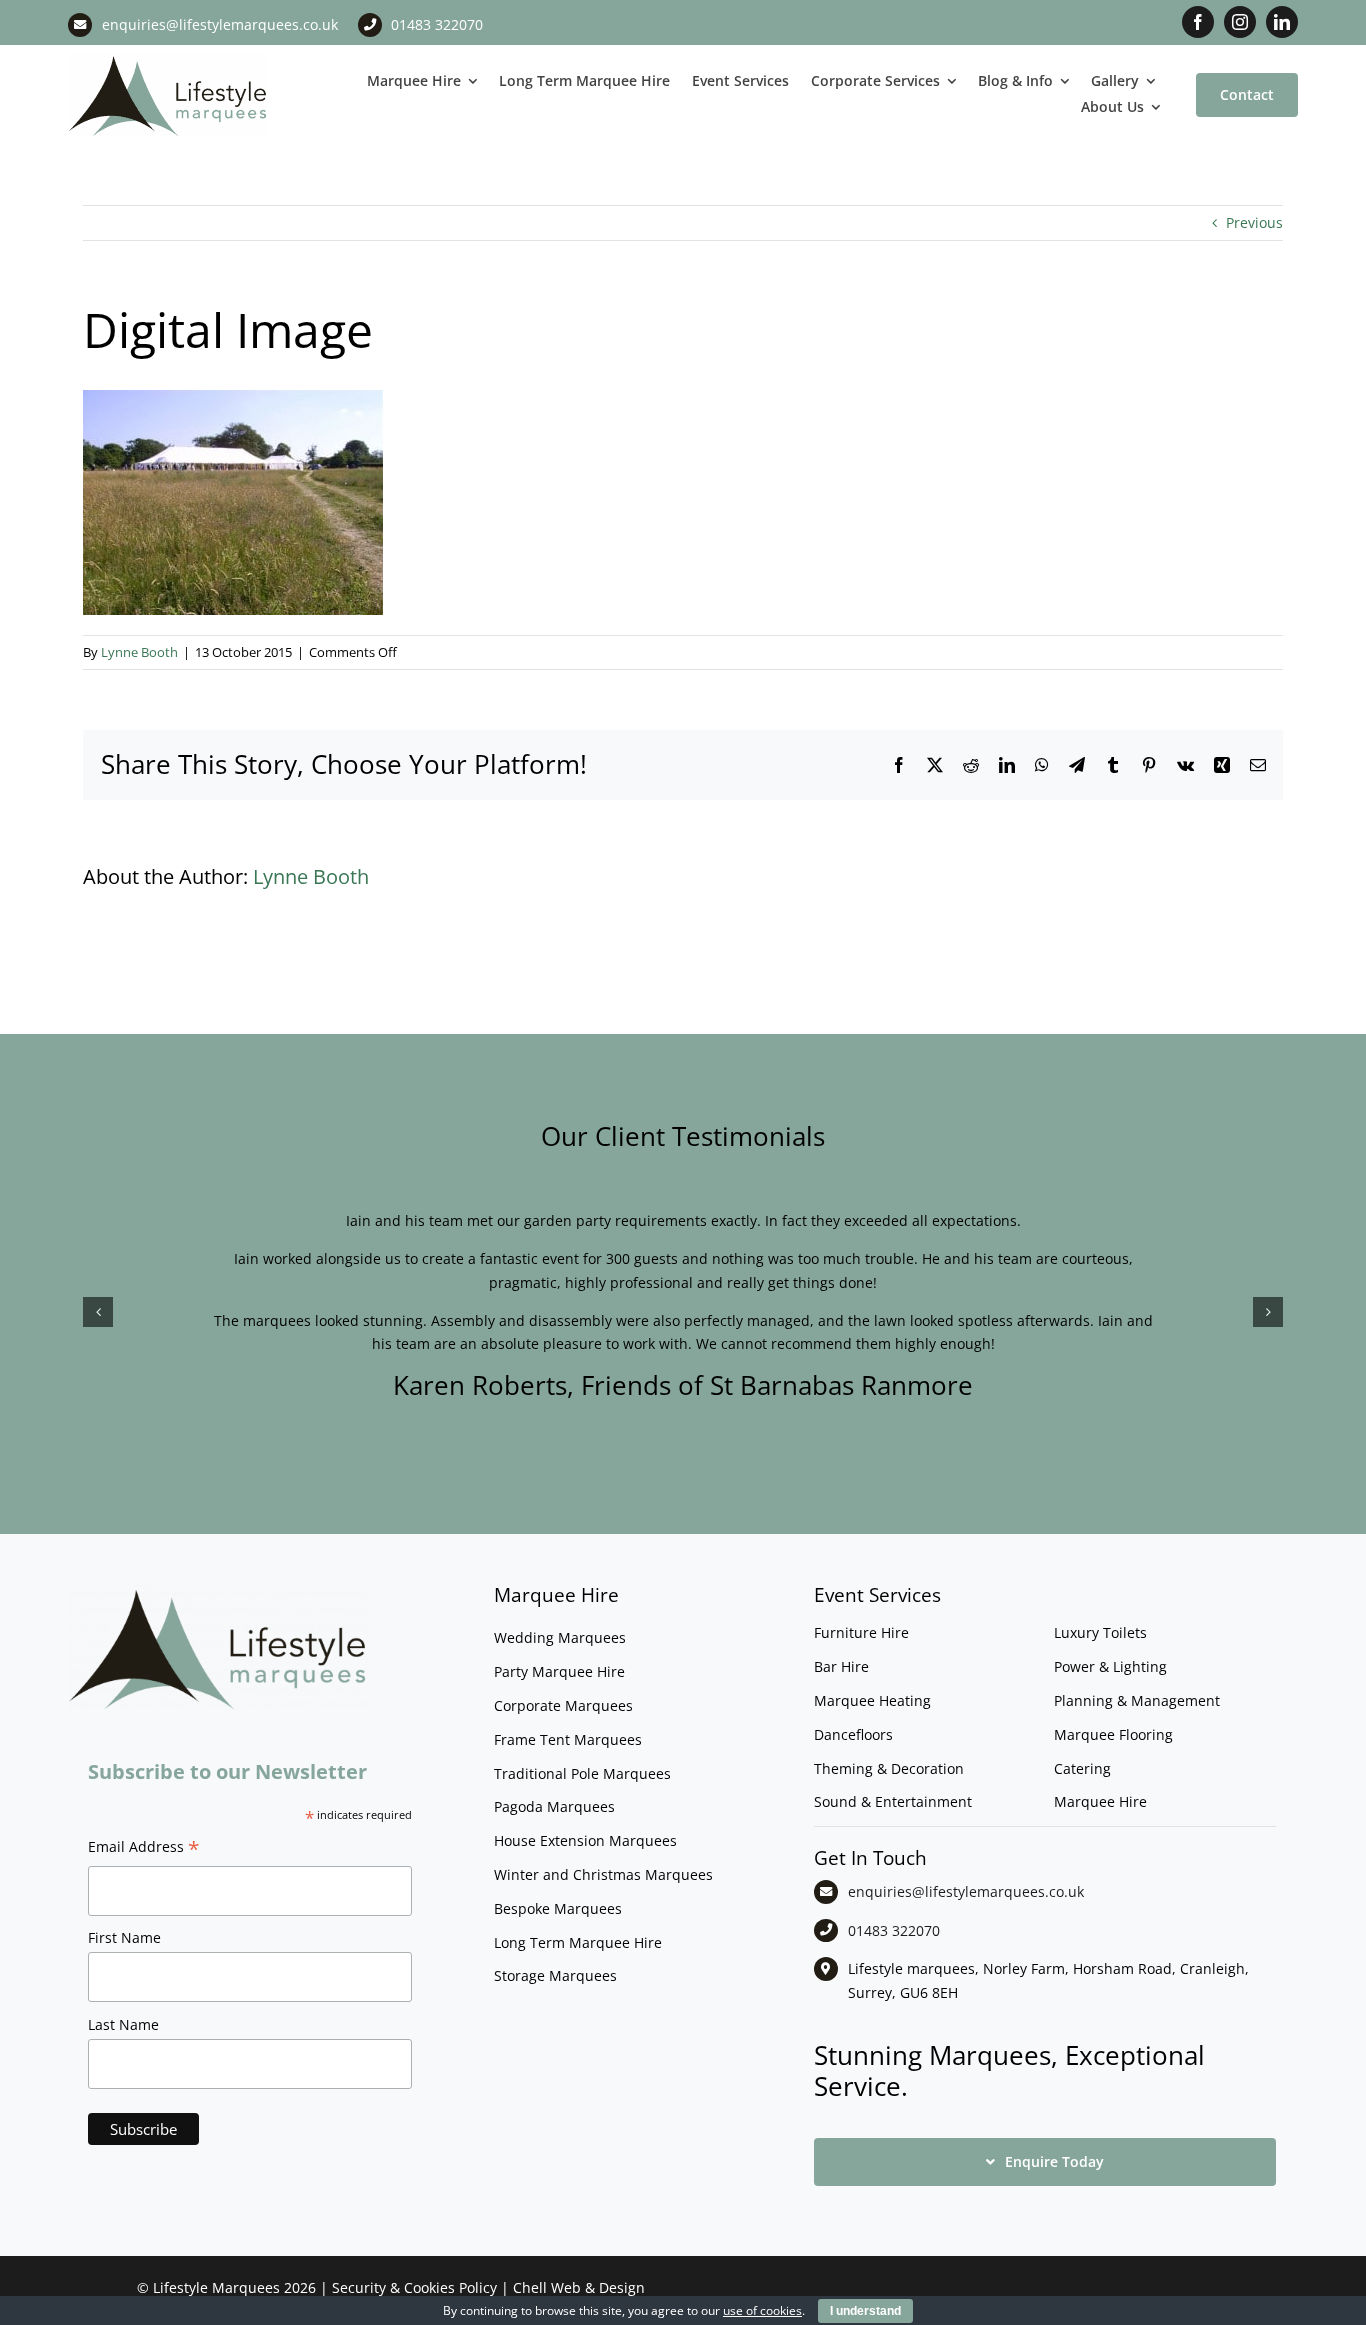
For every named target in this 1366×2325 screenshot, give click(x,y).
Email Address (144, 1849)
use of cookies (762, 2310)
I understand (865, 2311)
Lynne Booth (139, 652)
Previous (1254, 222)
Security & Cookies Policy (414, 2287)
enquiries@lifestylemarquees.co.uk (220, 24)
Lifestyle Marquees (216, 2287)
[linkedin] (1282, 22)
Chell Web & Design (579, 2287)
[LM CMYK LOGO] (168, 58)
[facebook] (1198, 22)
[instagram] (1240, 22)
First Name (124, 1937)
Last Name (123, 2024)
